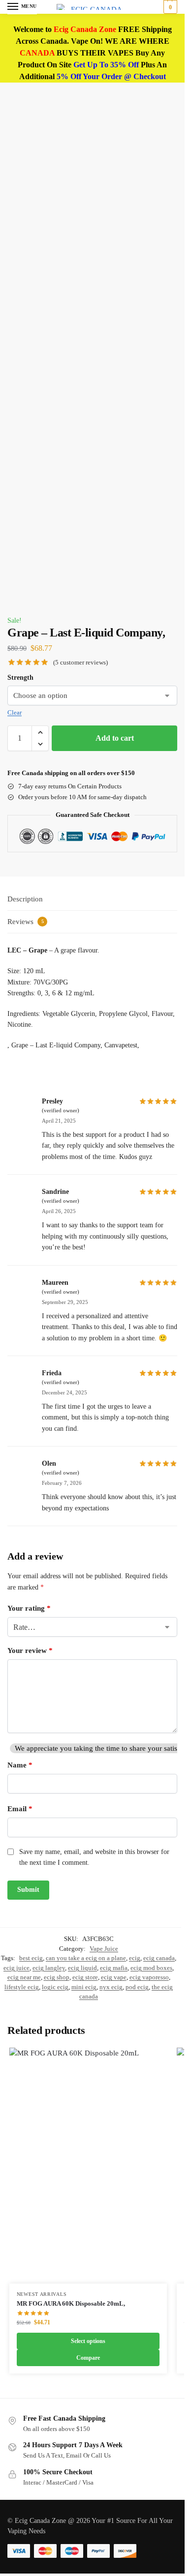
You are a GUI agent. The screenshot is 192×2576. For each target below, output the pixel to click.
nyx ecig (111, 1987)
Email (20, 1809)
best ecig (31, 1958)
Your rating (29, 1608)
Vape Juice (104, 1949)
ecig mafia (114, 1968)
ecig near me (24, 1977)
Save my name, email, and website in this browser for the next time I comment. (94, 1857)
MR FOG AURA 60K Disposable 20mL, (71, 2303)
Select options (88, 2341)
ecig (135, 1958)
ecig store (85, 1977)
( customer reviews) (80, 662)
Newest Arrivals (42, 2294)
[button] (169, 7)
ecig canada (159, 1958)
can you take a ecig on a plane (86, 1958)
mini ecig (84, 1987)
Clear (15, 712)
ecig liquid (82, 1968)
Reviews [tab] (26, 922)
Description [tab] (25, 899)
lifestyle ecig (22, 1987)
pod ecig (137, 1987)
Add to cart (115, 738)
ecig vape (114, 1977)
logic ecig (55, 1987)
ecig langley (49, 1968)
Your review (30, 1650)
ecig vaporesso (149, 1977)
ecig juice (16, 1968)
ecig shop (57, 1977)
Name (20, 1765)
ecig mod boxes (151, 1968)
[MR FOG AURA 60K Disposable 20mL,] (88, 2166)
